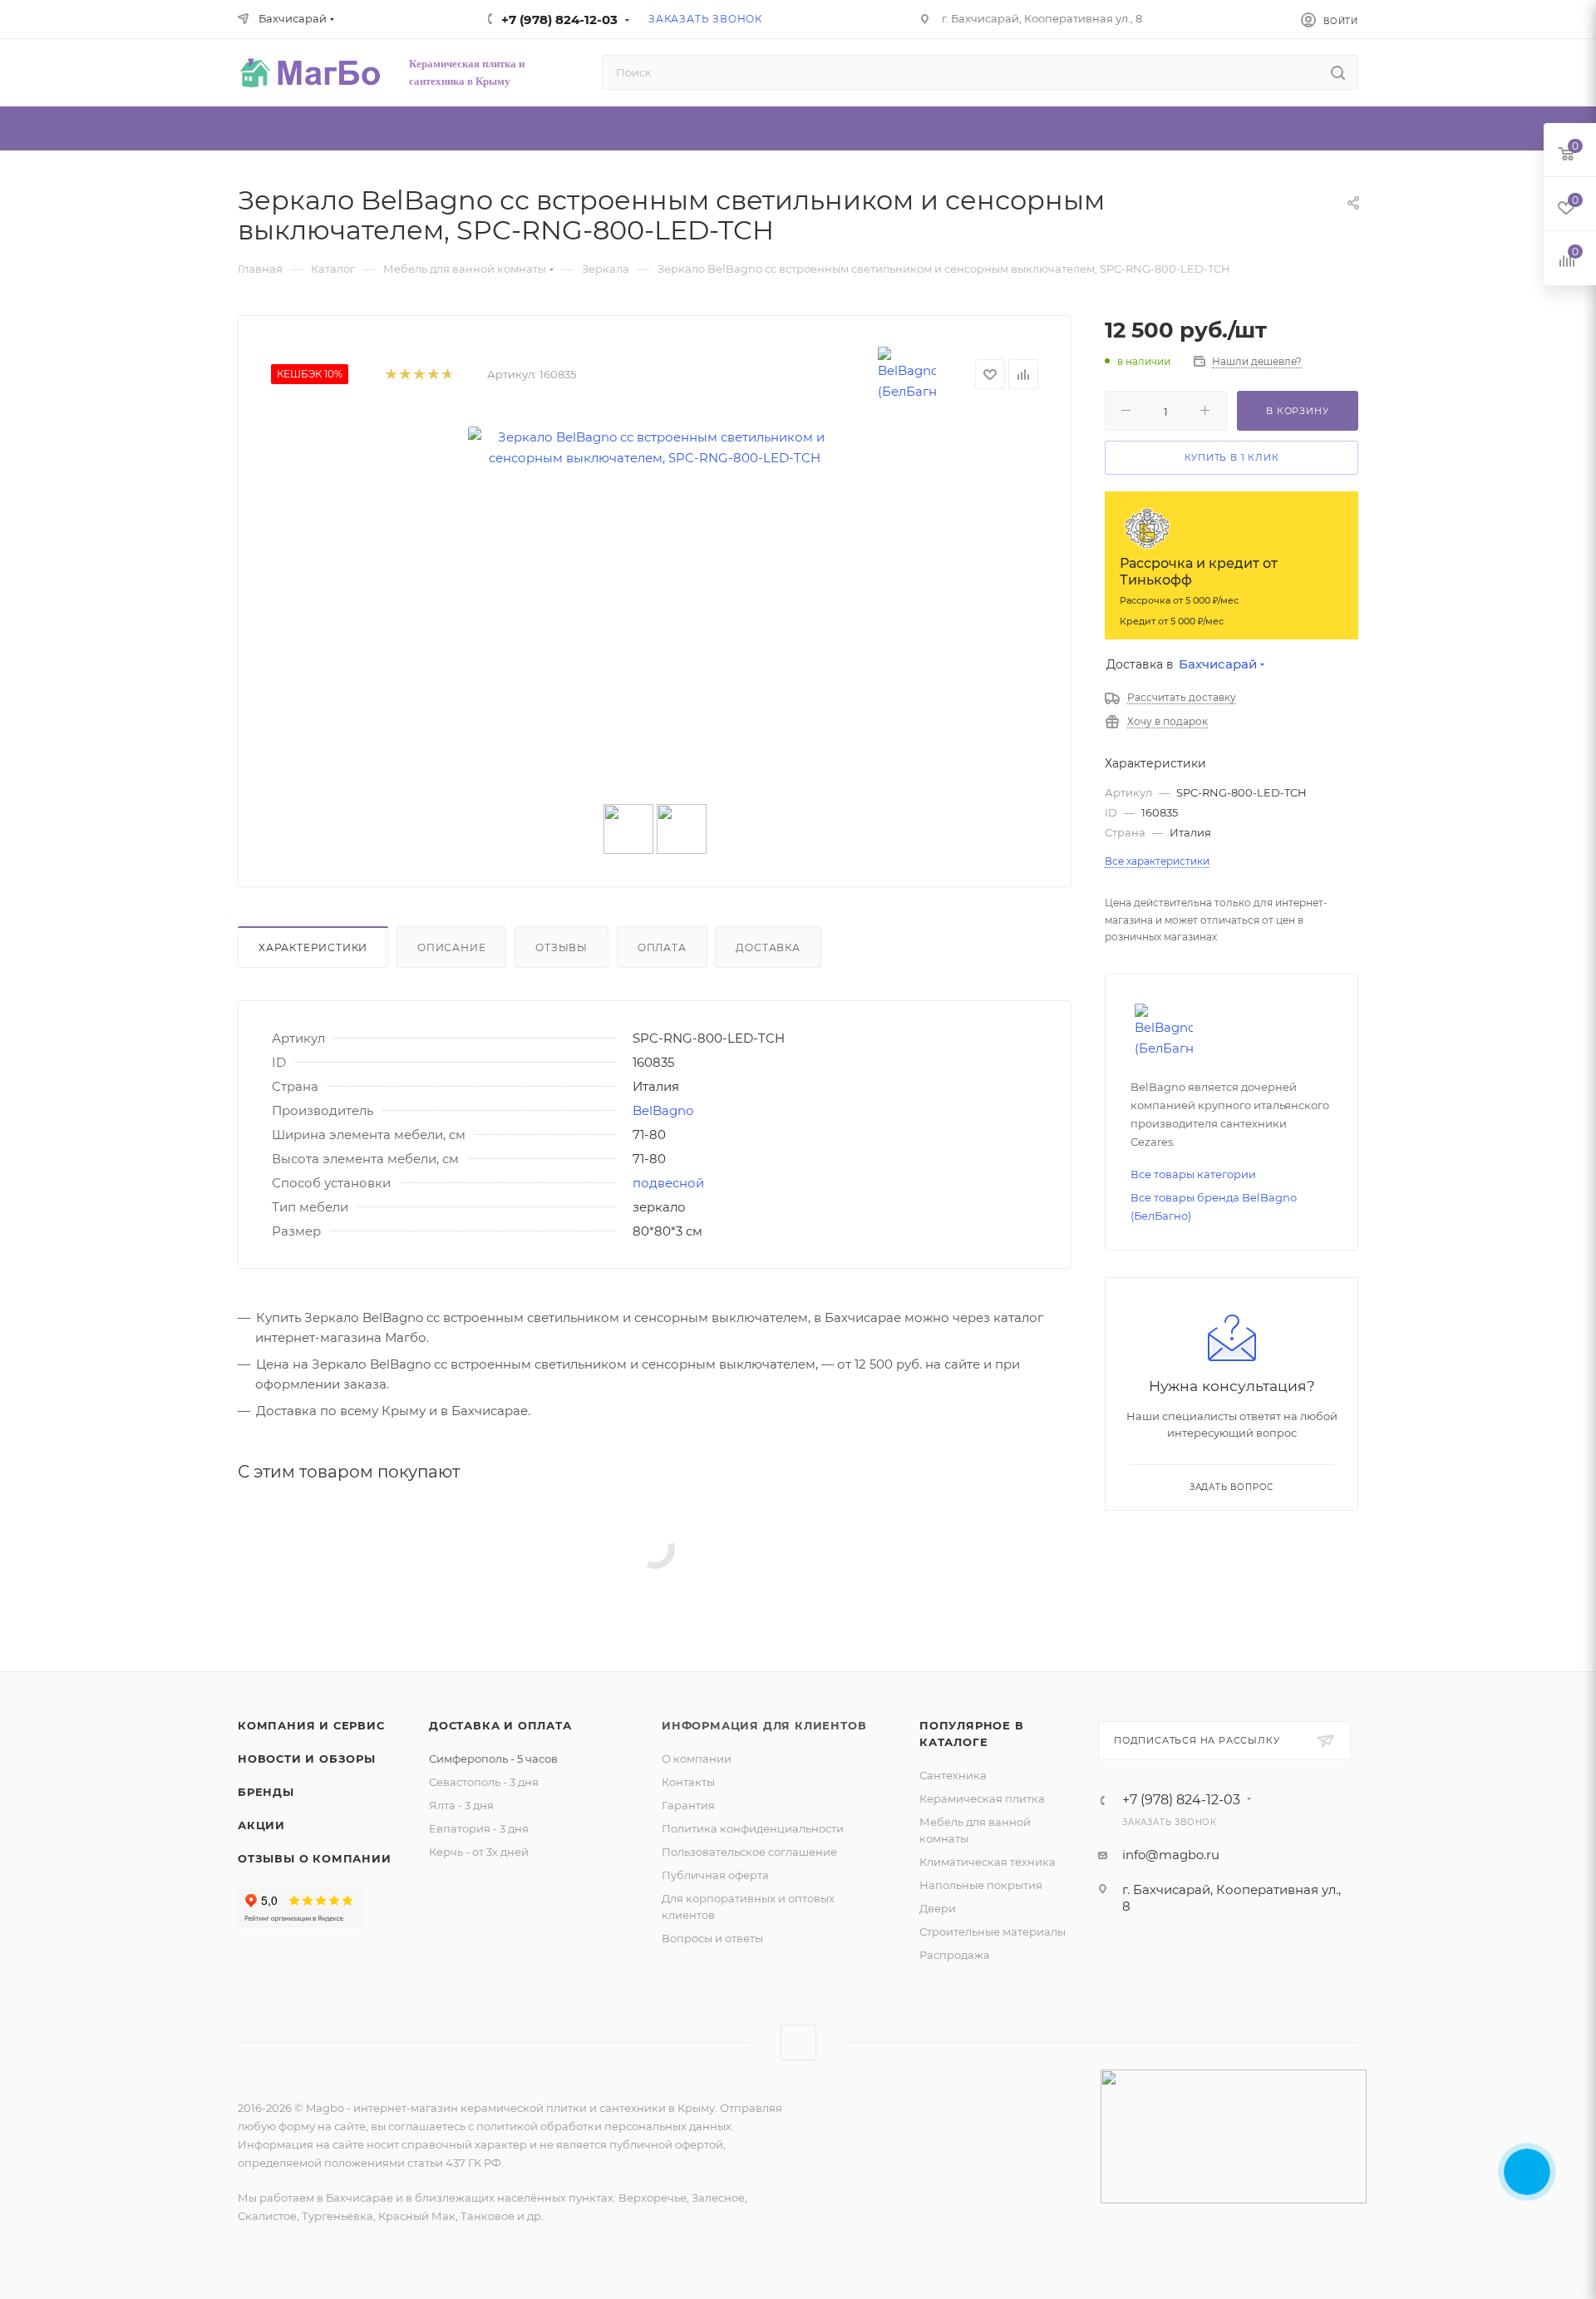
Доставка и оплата (500, 1725)
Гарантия (688, 1805)
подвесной (668, 1183)
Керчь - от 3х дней (479, 1852)
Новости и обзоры (307, 1759)
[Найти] (1338, 72)
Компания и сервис (311, 1725)
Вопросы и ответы (712, 1938)
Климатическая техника (988, 1862)
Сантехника (953, 1775)
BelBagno (663, 1110)
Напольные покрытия (981, 1885)
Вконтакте (798, 2042)
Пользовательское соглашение (749, 1852)
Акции (261, 1825)
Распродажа (955, 1955)
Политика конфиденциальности (753, 1828)
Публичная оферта (715, 1875)
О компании (697, 1759)
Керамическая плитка (982, 1798)
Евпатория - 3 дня (479, 1828)
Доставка (768, 947)
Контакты (688, 1782)
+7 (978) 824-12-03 (559, 20)
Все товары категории (1193, 1174)
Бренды (266, 1792)
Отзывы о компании (315, 1858)
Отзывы (562, 947)
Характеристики (313, 947)
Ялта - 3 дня (461, 1805)
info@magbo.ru (1171, 1855)
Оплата (662, 947)
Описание (451, 947)
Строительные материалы (993, 1931)
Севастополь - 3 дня (484, 1782)
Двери (938, 1908)
